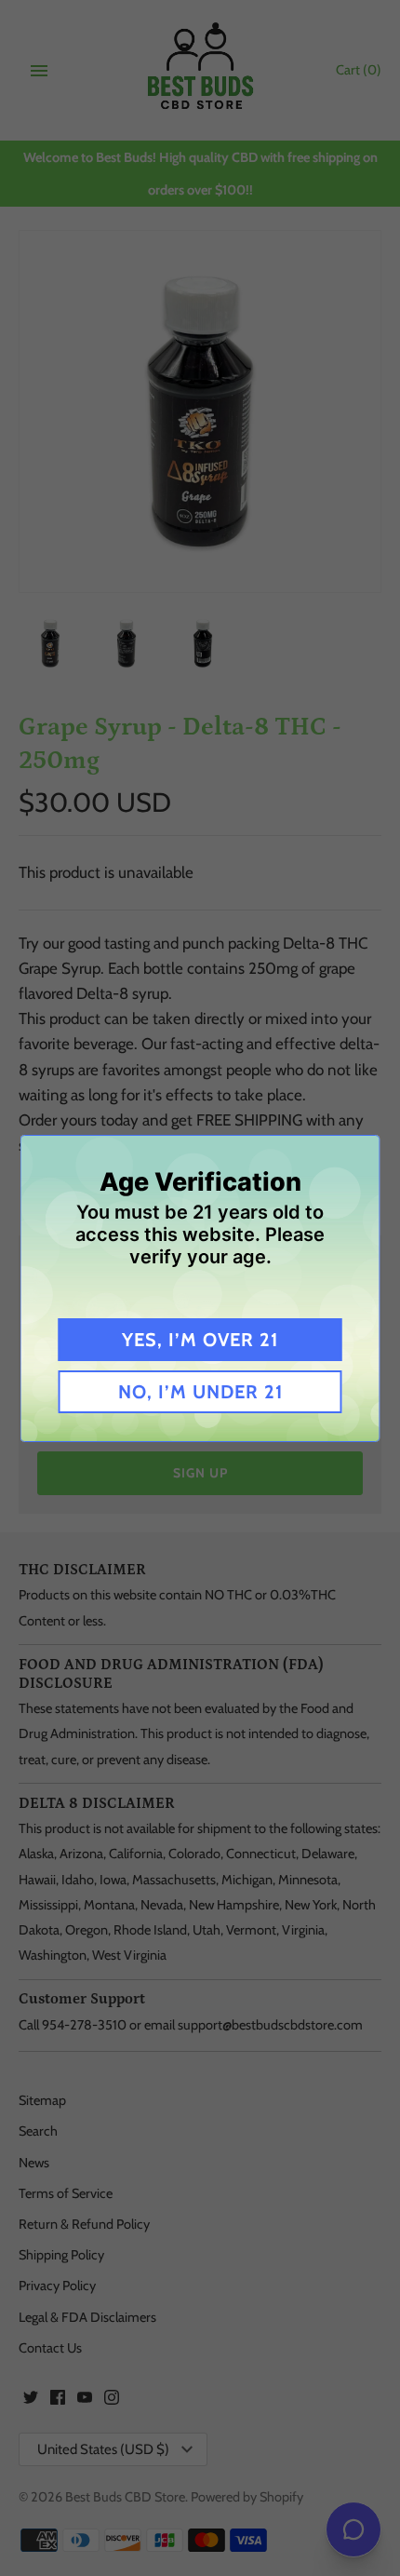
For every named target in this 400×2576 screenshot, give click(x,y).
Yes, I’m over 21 (200, 1340)
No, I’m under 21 (200, 1392)
